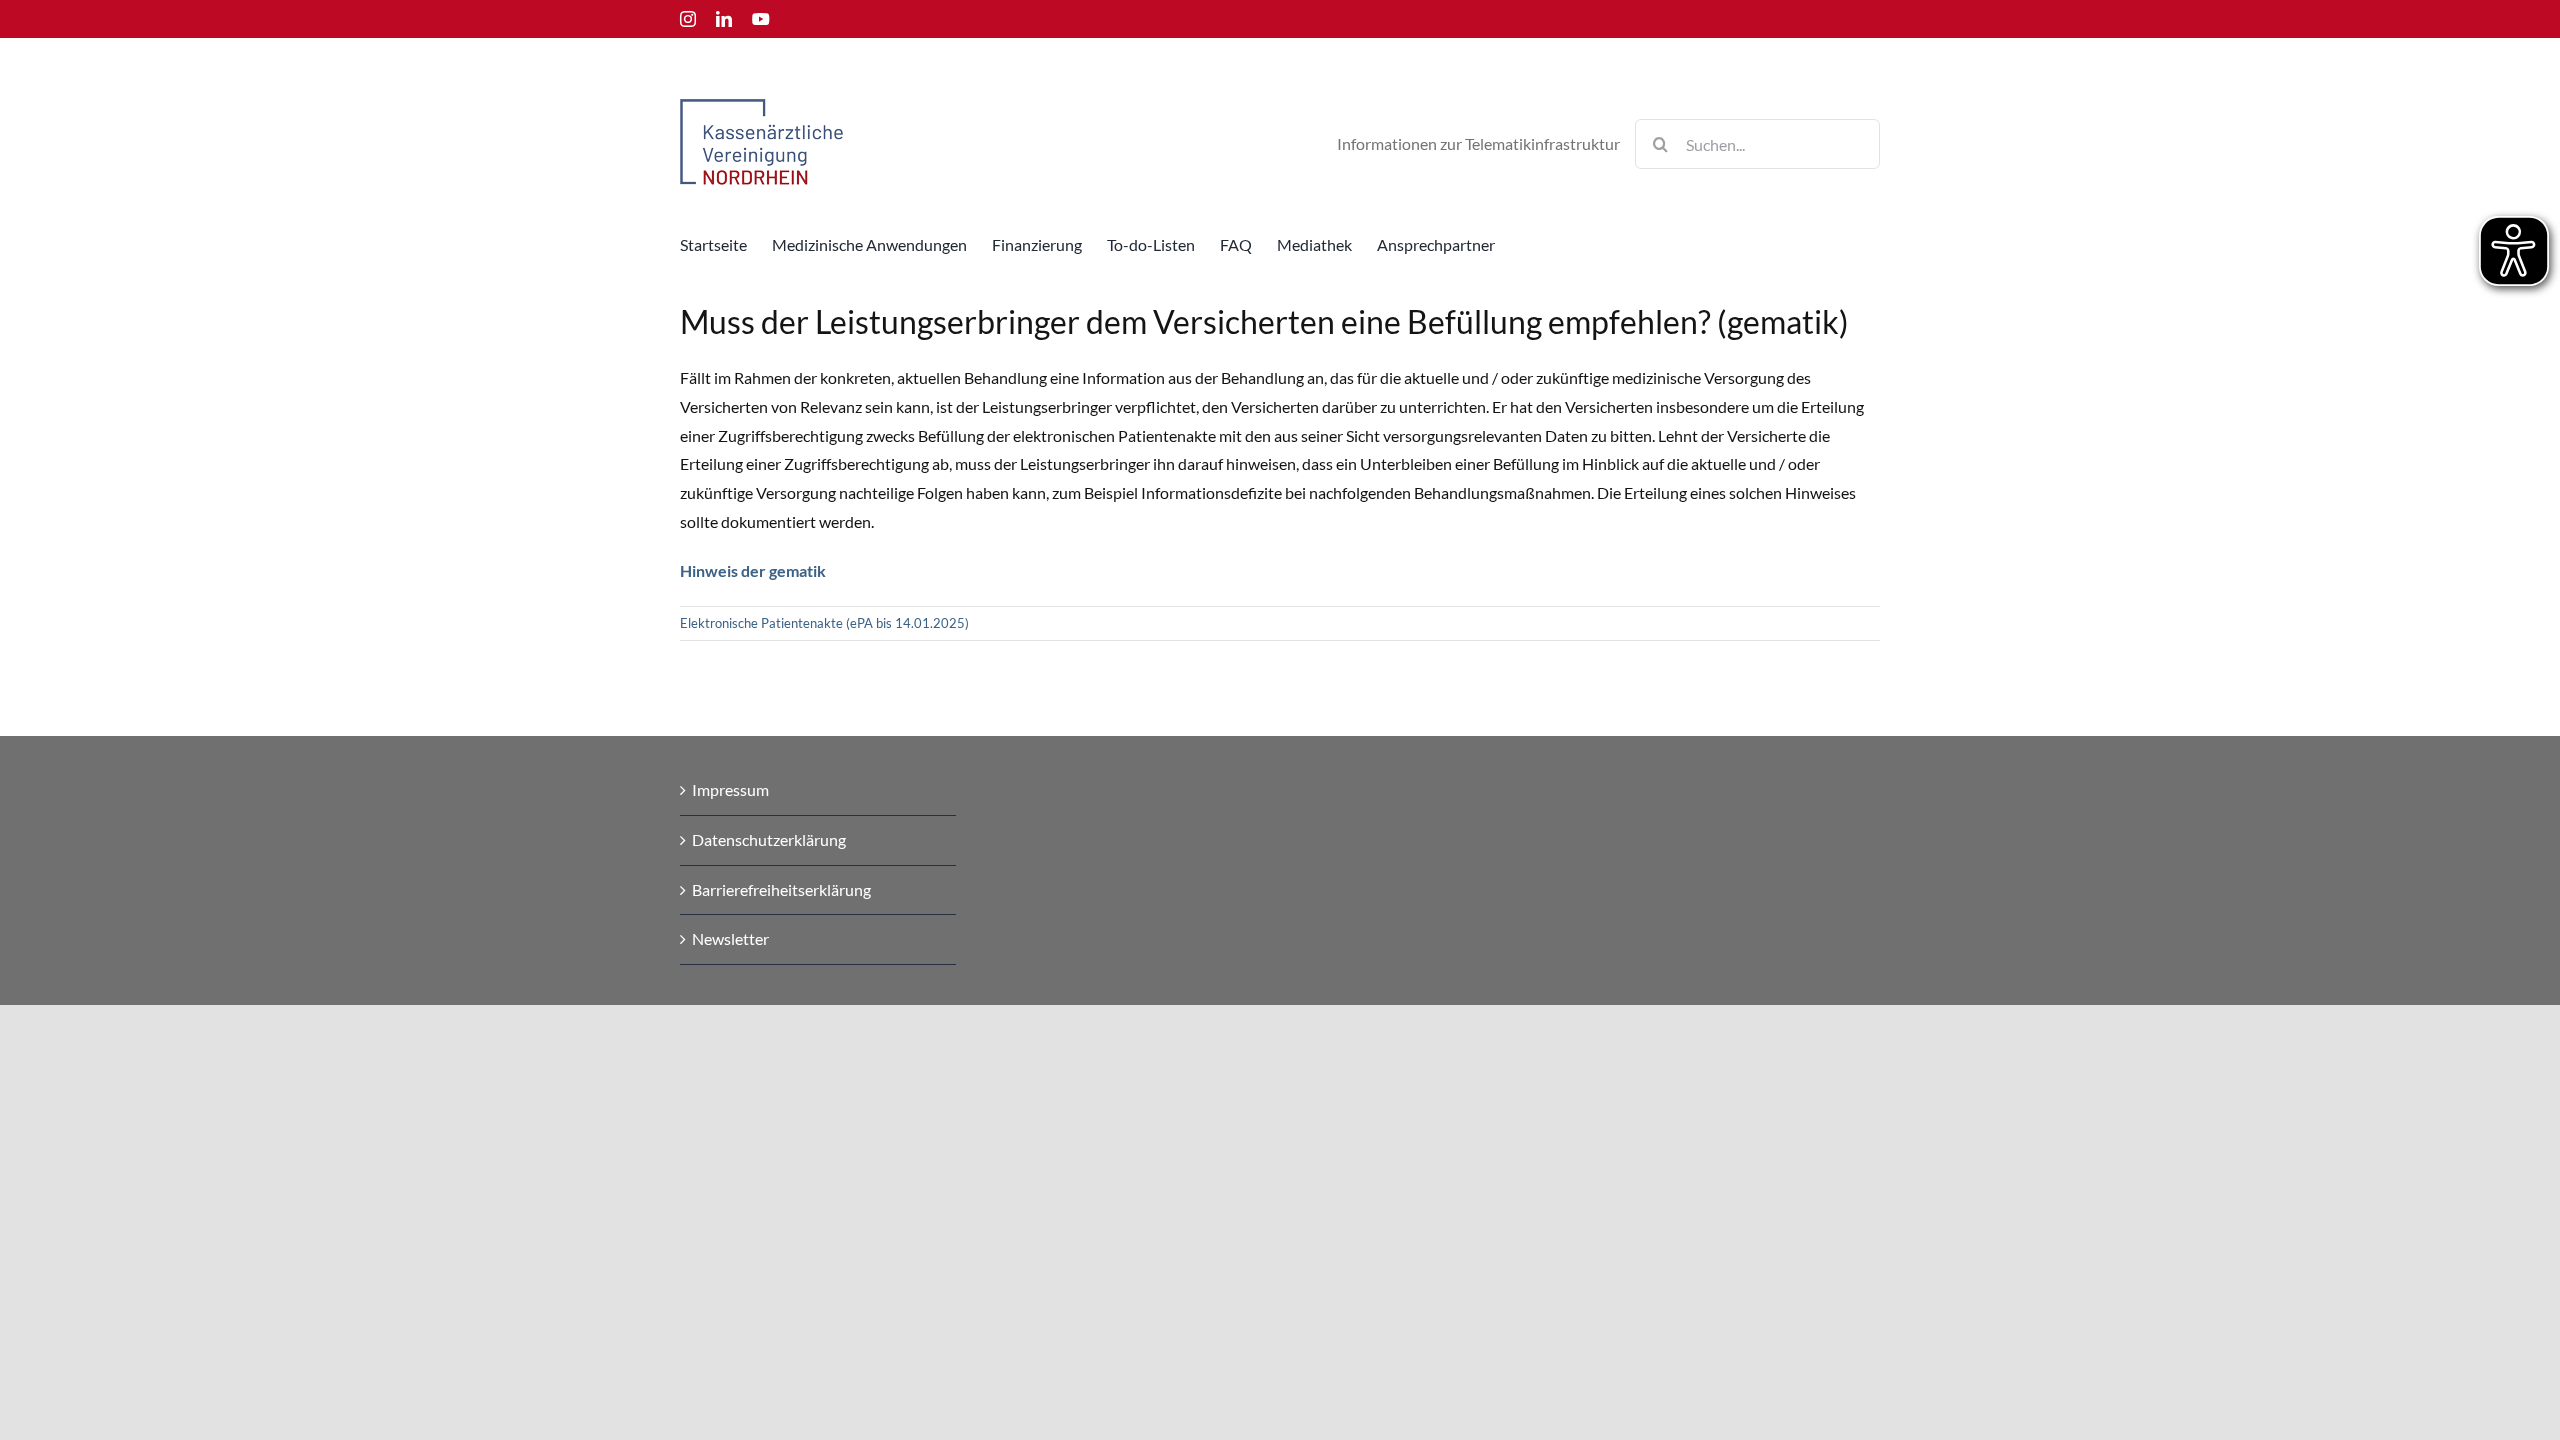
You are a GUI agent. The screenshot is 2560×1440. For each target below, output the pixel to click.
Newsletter (730, 938)
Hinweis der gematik (753, 570)
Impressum (730, 789)
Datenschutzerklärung (769, 839)
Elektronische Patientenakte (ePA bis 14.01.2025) (824, 623)
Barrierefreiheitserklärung (781, 889)
